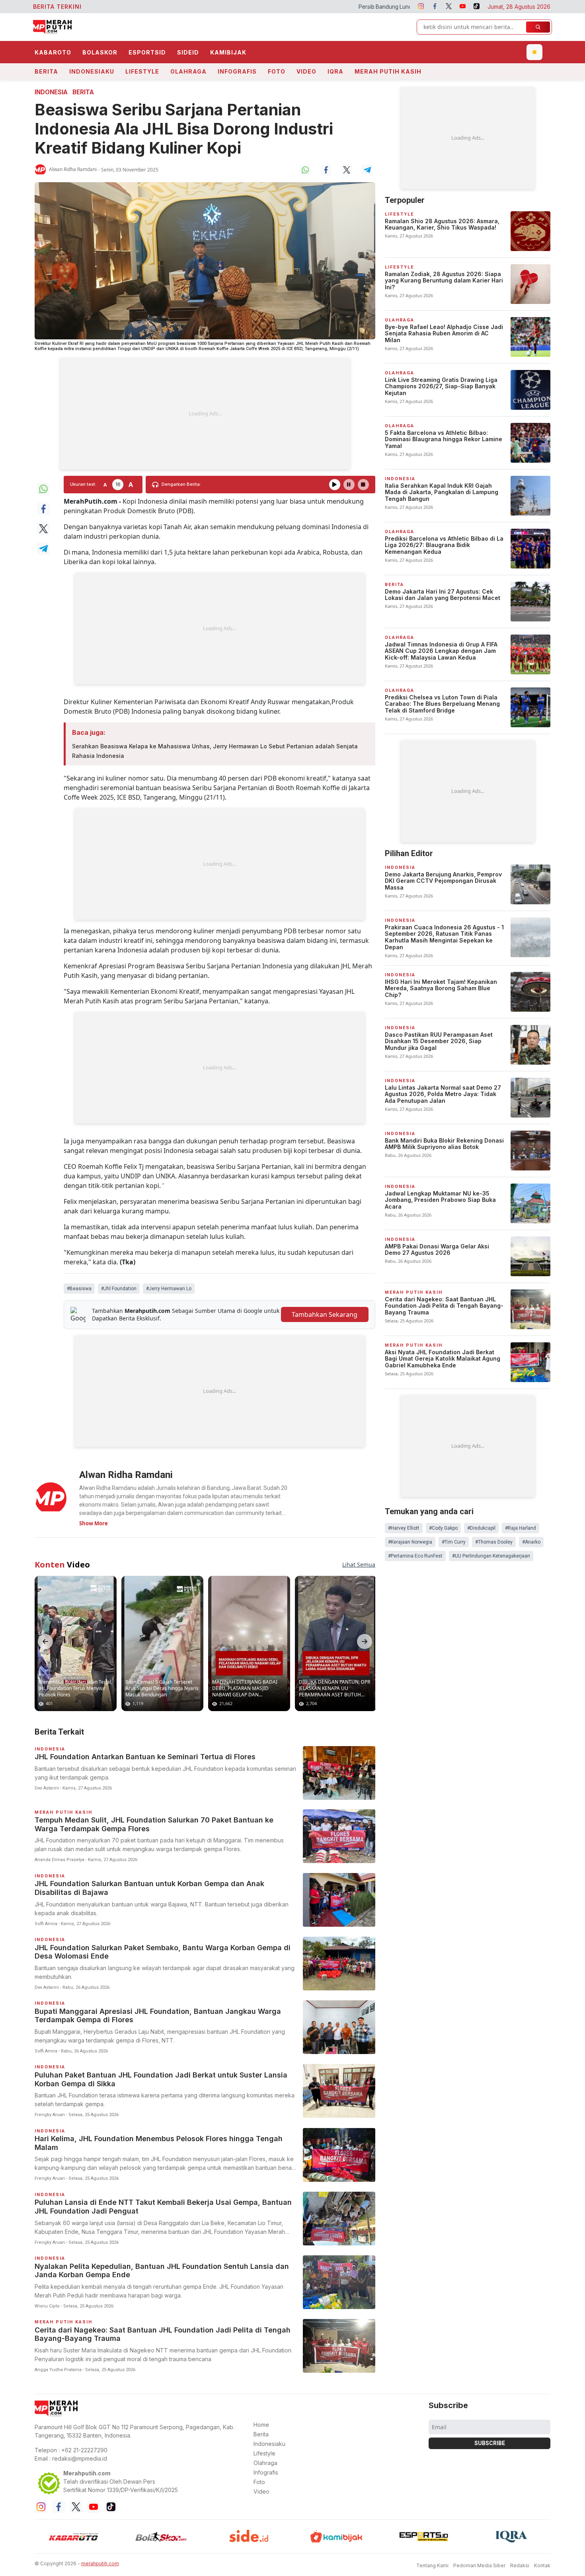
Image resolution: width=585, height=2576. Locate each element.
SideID (188, 52)
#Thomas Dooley (494, 1542)
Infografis (237, 71)
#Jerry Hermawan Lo (169, 1289)
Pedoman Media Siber (479, 2565)
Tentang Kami (432, 2565)
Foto (277, 71)
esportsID (147, 52)
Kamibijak (228, 52)
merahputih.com (100, 2563)
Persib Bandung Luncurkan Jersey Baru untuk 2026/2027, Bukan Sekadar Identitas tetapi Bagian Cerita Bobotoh (343, 7)
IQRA (335, 71)
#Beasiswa (79, 1289)
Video (306, 71)
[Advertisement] (205, 414)
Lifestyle (142, 71)
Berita (46, 71)
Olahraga (188, 71)
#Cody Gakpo (443, 1528)
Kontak (542, 2565)
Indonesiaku (92, 71)
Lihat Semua (359, 1564)
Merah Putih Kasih (388, 71)
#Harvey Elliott (404, 1528)
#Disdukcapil (481, 1528)
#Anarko (531, 1542)
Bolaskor (100, 52)
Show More (94, 1523)
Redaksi (520, 2565)
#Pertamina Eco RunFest (415, 1556)
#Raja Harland (521, 1528)
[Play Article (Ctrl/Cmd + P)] (335, 485)
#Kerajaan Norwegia (410, 1542)
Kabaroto (53, 52)
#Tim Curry (454, 1542)
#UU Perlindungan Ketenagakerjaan (491, 1556)
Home (261, 2425)
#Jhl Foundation (119, 1289)
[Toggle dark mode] (534, 52)
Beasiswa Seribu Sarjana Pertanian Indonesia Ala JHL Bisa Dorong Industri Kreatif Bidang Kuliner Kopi (184, 129)
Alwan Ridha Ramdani (73, 169)
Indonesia (51, 92)
